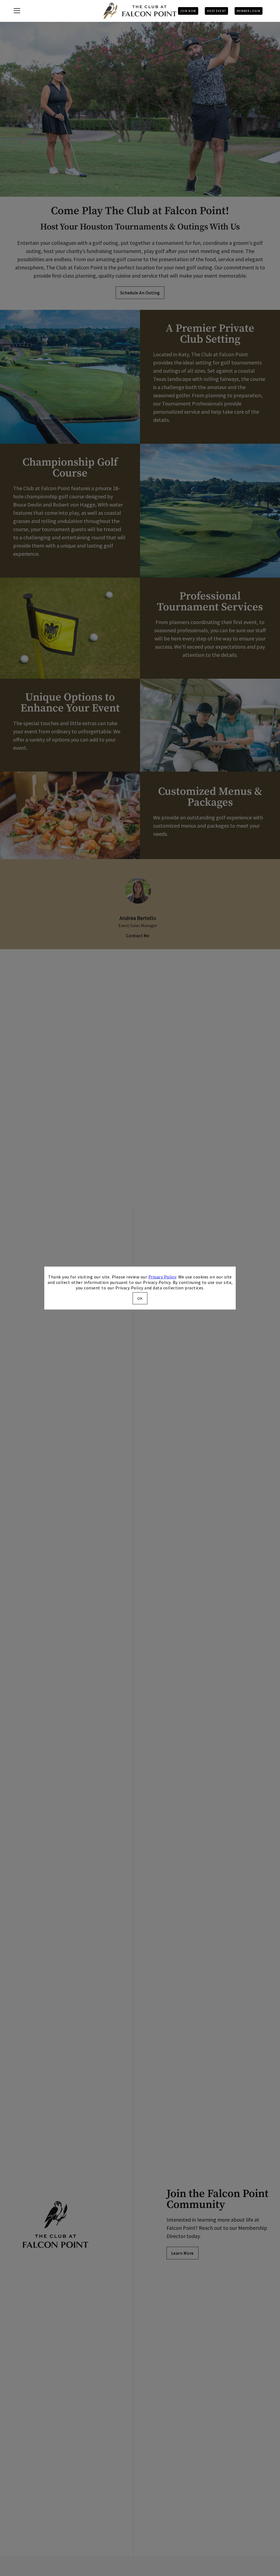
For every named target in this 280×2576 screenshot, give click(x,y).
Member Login (249, 11)
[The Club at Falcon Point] (140, 11)
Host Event (216, 11)
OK (140, 1298)
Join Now (188, 11)
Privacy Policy (162, 1277)
